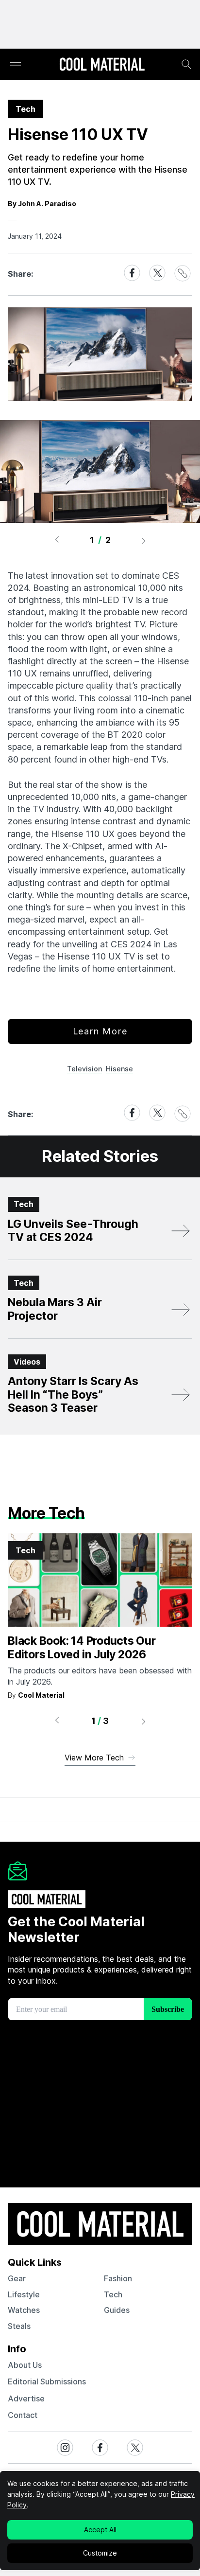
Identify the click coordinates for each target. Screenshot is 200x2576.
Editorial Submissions (47, 2381)
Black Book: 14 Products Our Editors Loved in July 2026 (82, 1648)
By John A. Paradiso (42, 204)
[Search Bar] (186, 64)
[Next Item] (144, 540)
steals (19, 2326)
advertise (26, 2398)
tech (113, 2294)
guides (117, 2310)
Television (84, 1069)
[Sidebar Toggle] (16, 64)
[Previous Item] (57, 540)
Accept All (100, 2530)
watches (24, 2310)
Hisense (119, 1069)
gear (17, 2278)
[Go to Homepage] (102, 65)
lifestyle (24, 2294)
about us (25, 2365)
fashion (118, 2278)
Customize (100, 2553)
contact (23, 2415)
